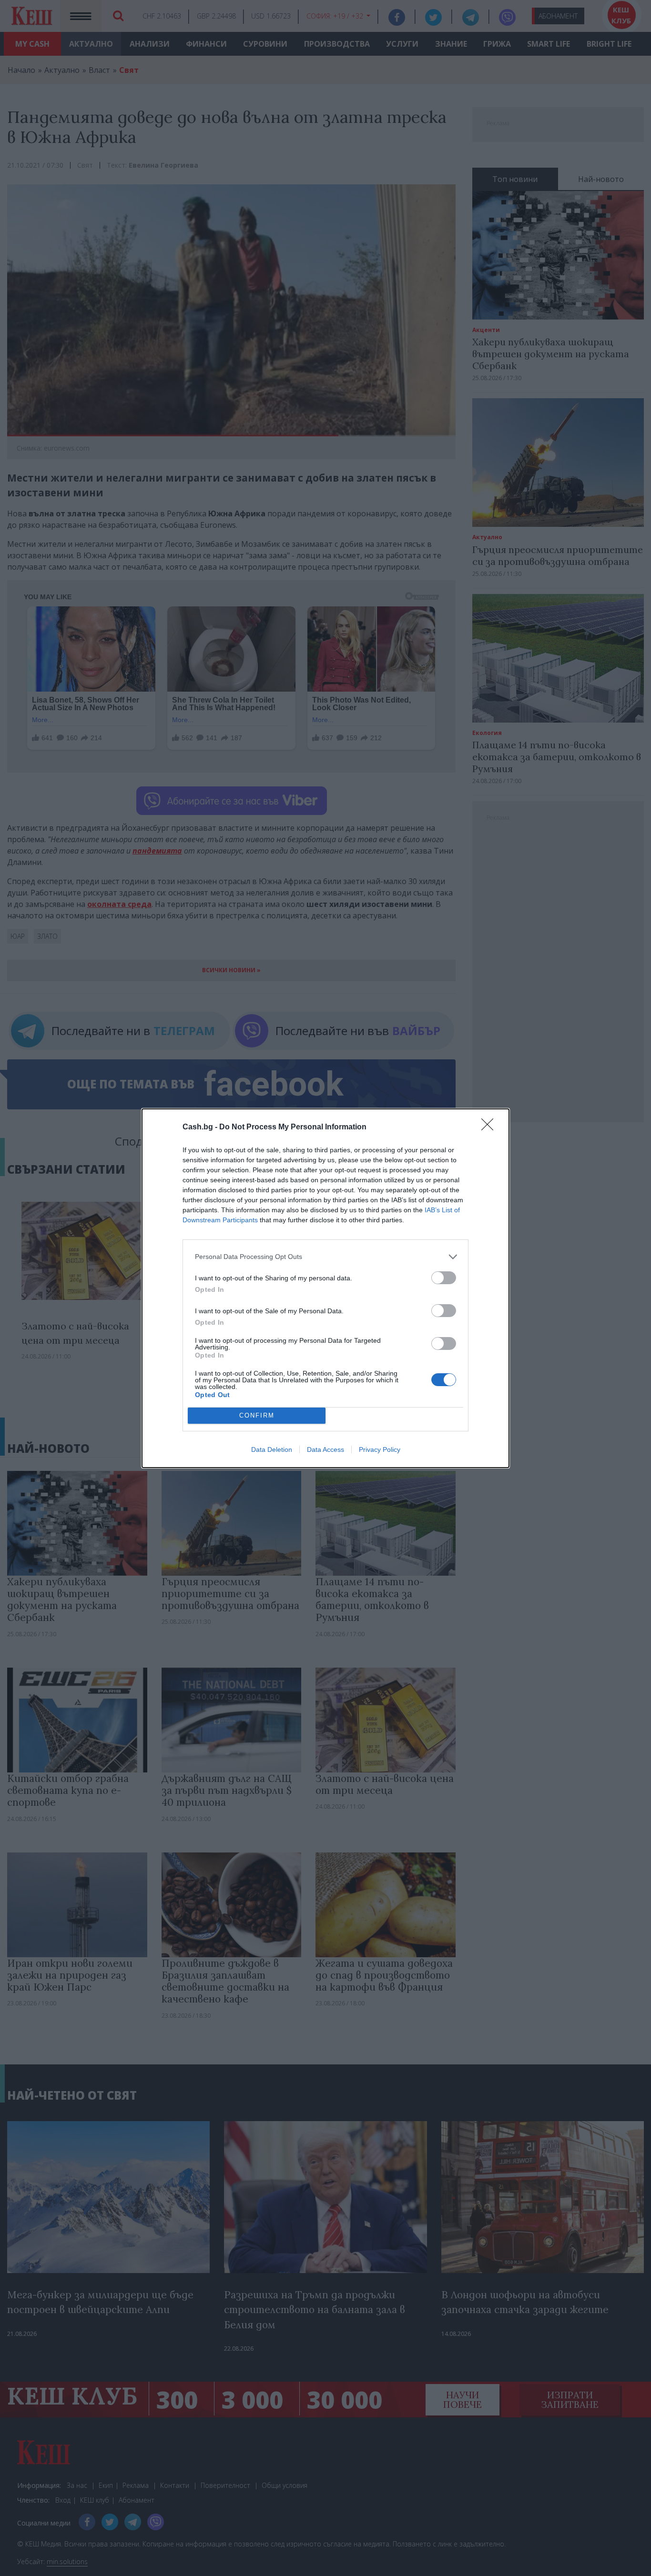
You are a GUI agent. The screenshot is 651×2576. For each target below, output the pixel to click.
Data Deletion (272, 1449)
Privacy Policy (380, 1449)
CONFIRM (257, 1415)
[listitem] (325, 1257)
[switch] (444, 1278)
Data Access (325, 1449)
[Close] (490, 1127)
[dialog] (325, 1288)
